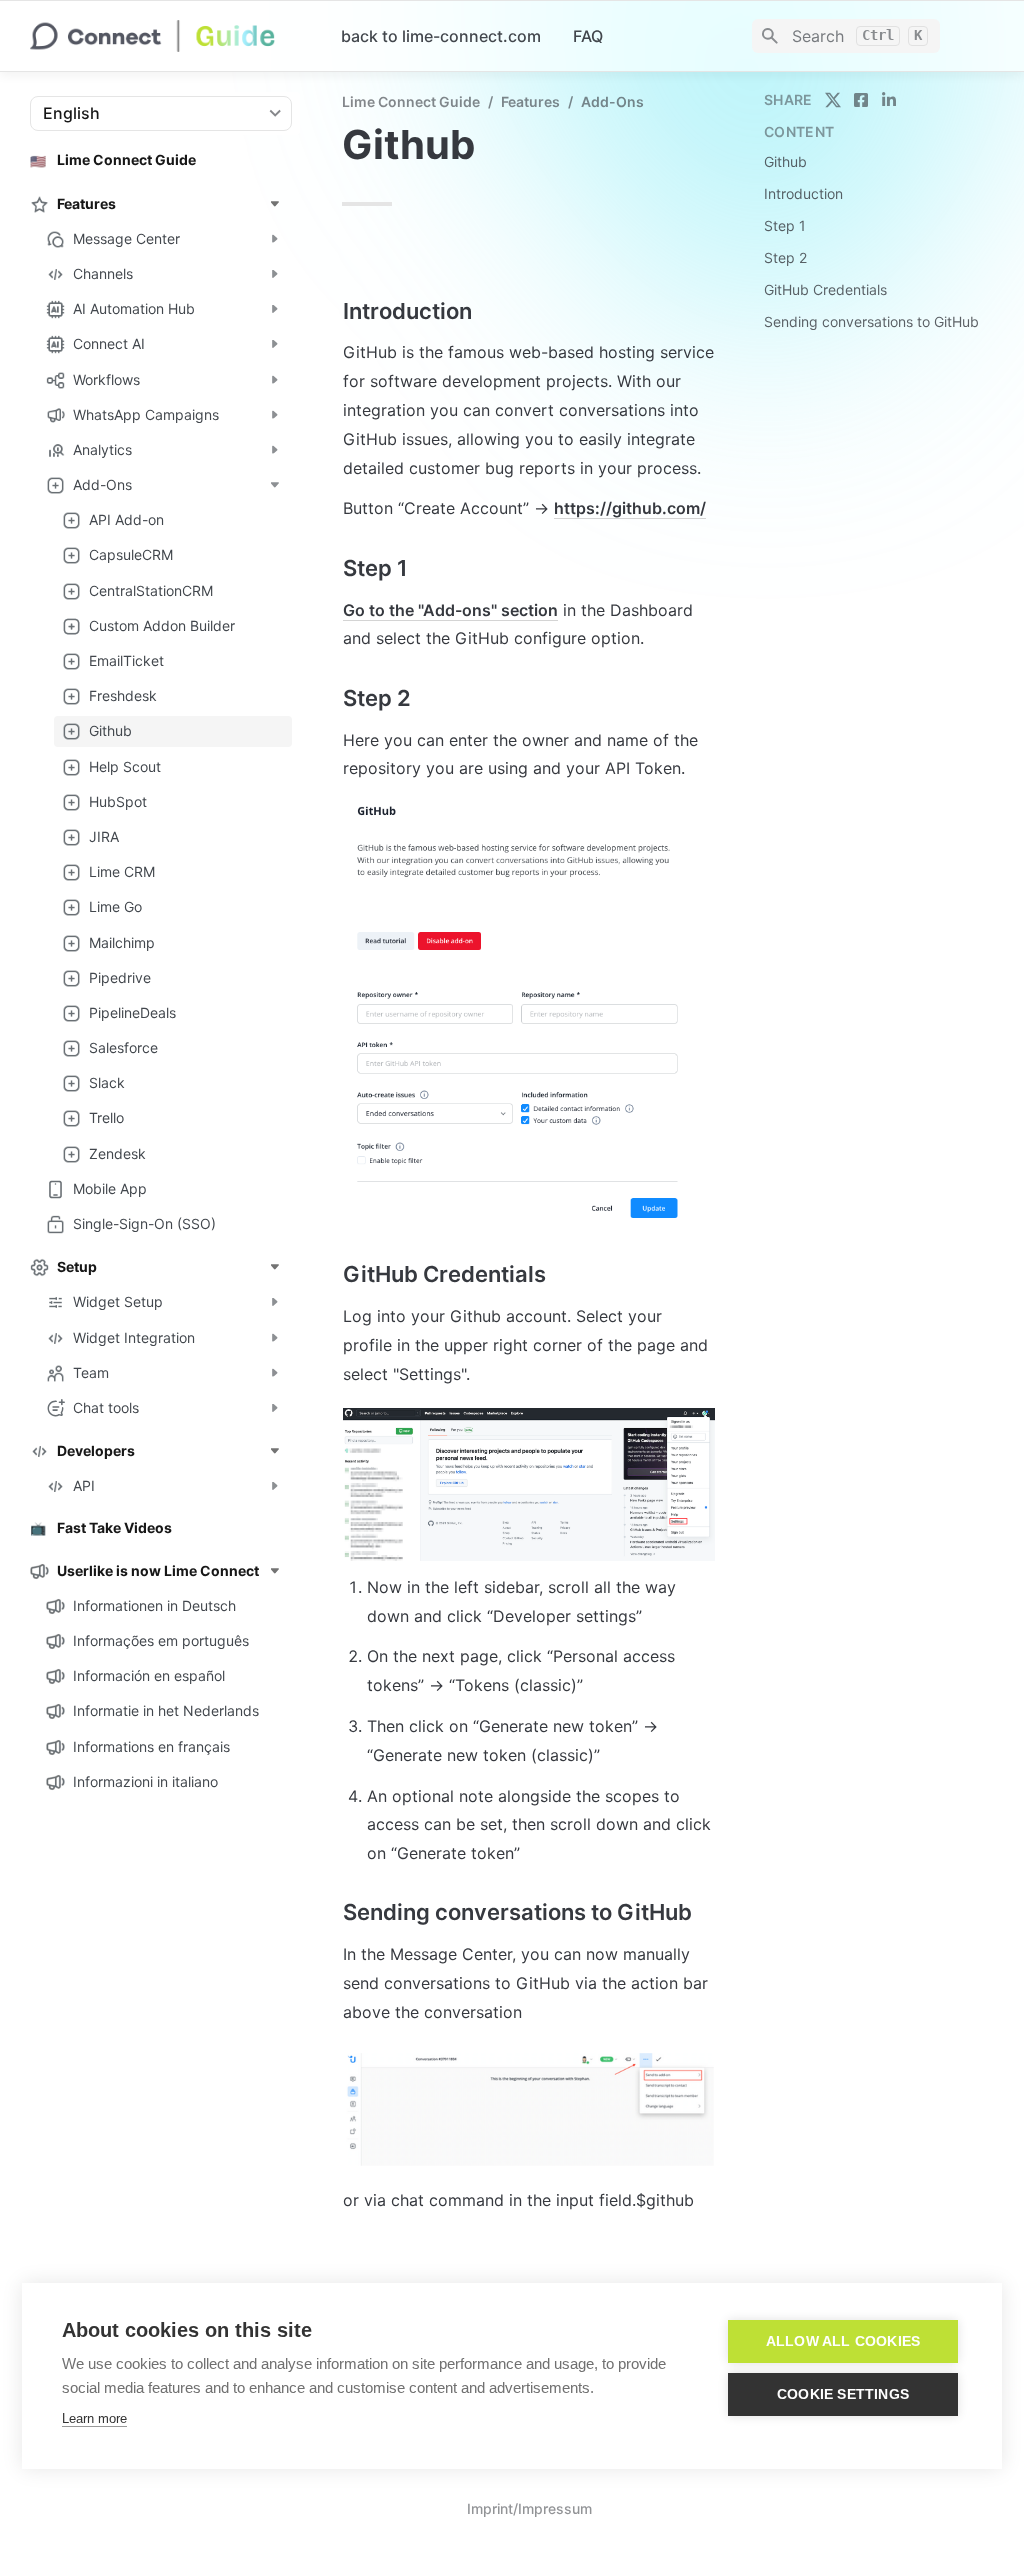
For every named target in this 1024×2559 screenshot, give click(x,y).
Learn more (94, 2418)
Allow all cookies (843, 2341)
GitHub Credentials (825, 289)
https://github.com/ (630, 508)
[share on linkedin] (889, 100)
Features (530, 101)
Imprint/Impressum (529, 2508)
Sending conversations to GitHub (871, 321)
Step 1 (785, 225)
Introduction (803, 193)
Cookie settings (843, 2394)
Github (785, 161)
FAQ (588, 36)
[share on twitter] (833, 100)
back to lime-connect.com (441, 36)
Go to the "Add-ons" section (450, 610)
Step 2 (785, 257)
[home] (169, 36)
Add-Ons (612, 101)
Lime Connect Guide (411, 101)
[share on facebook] (861, 100)
